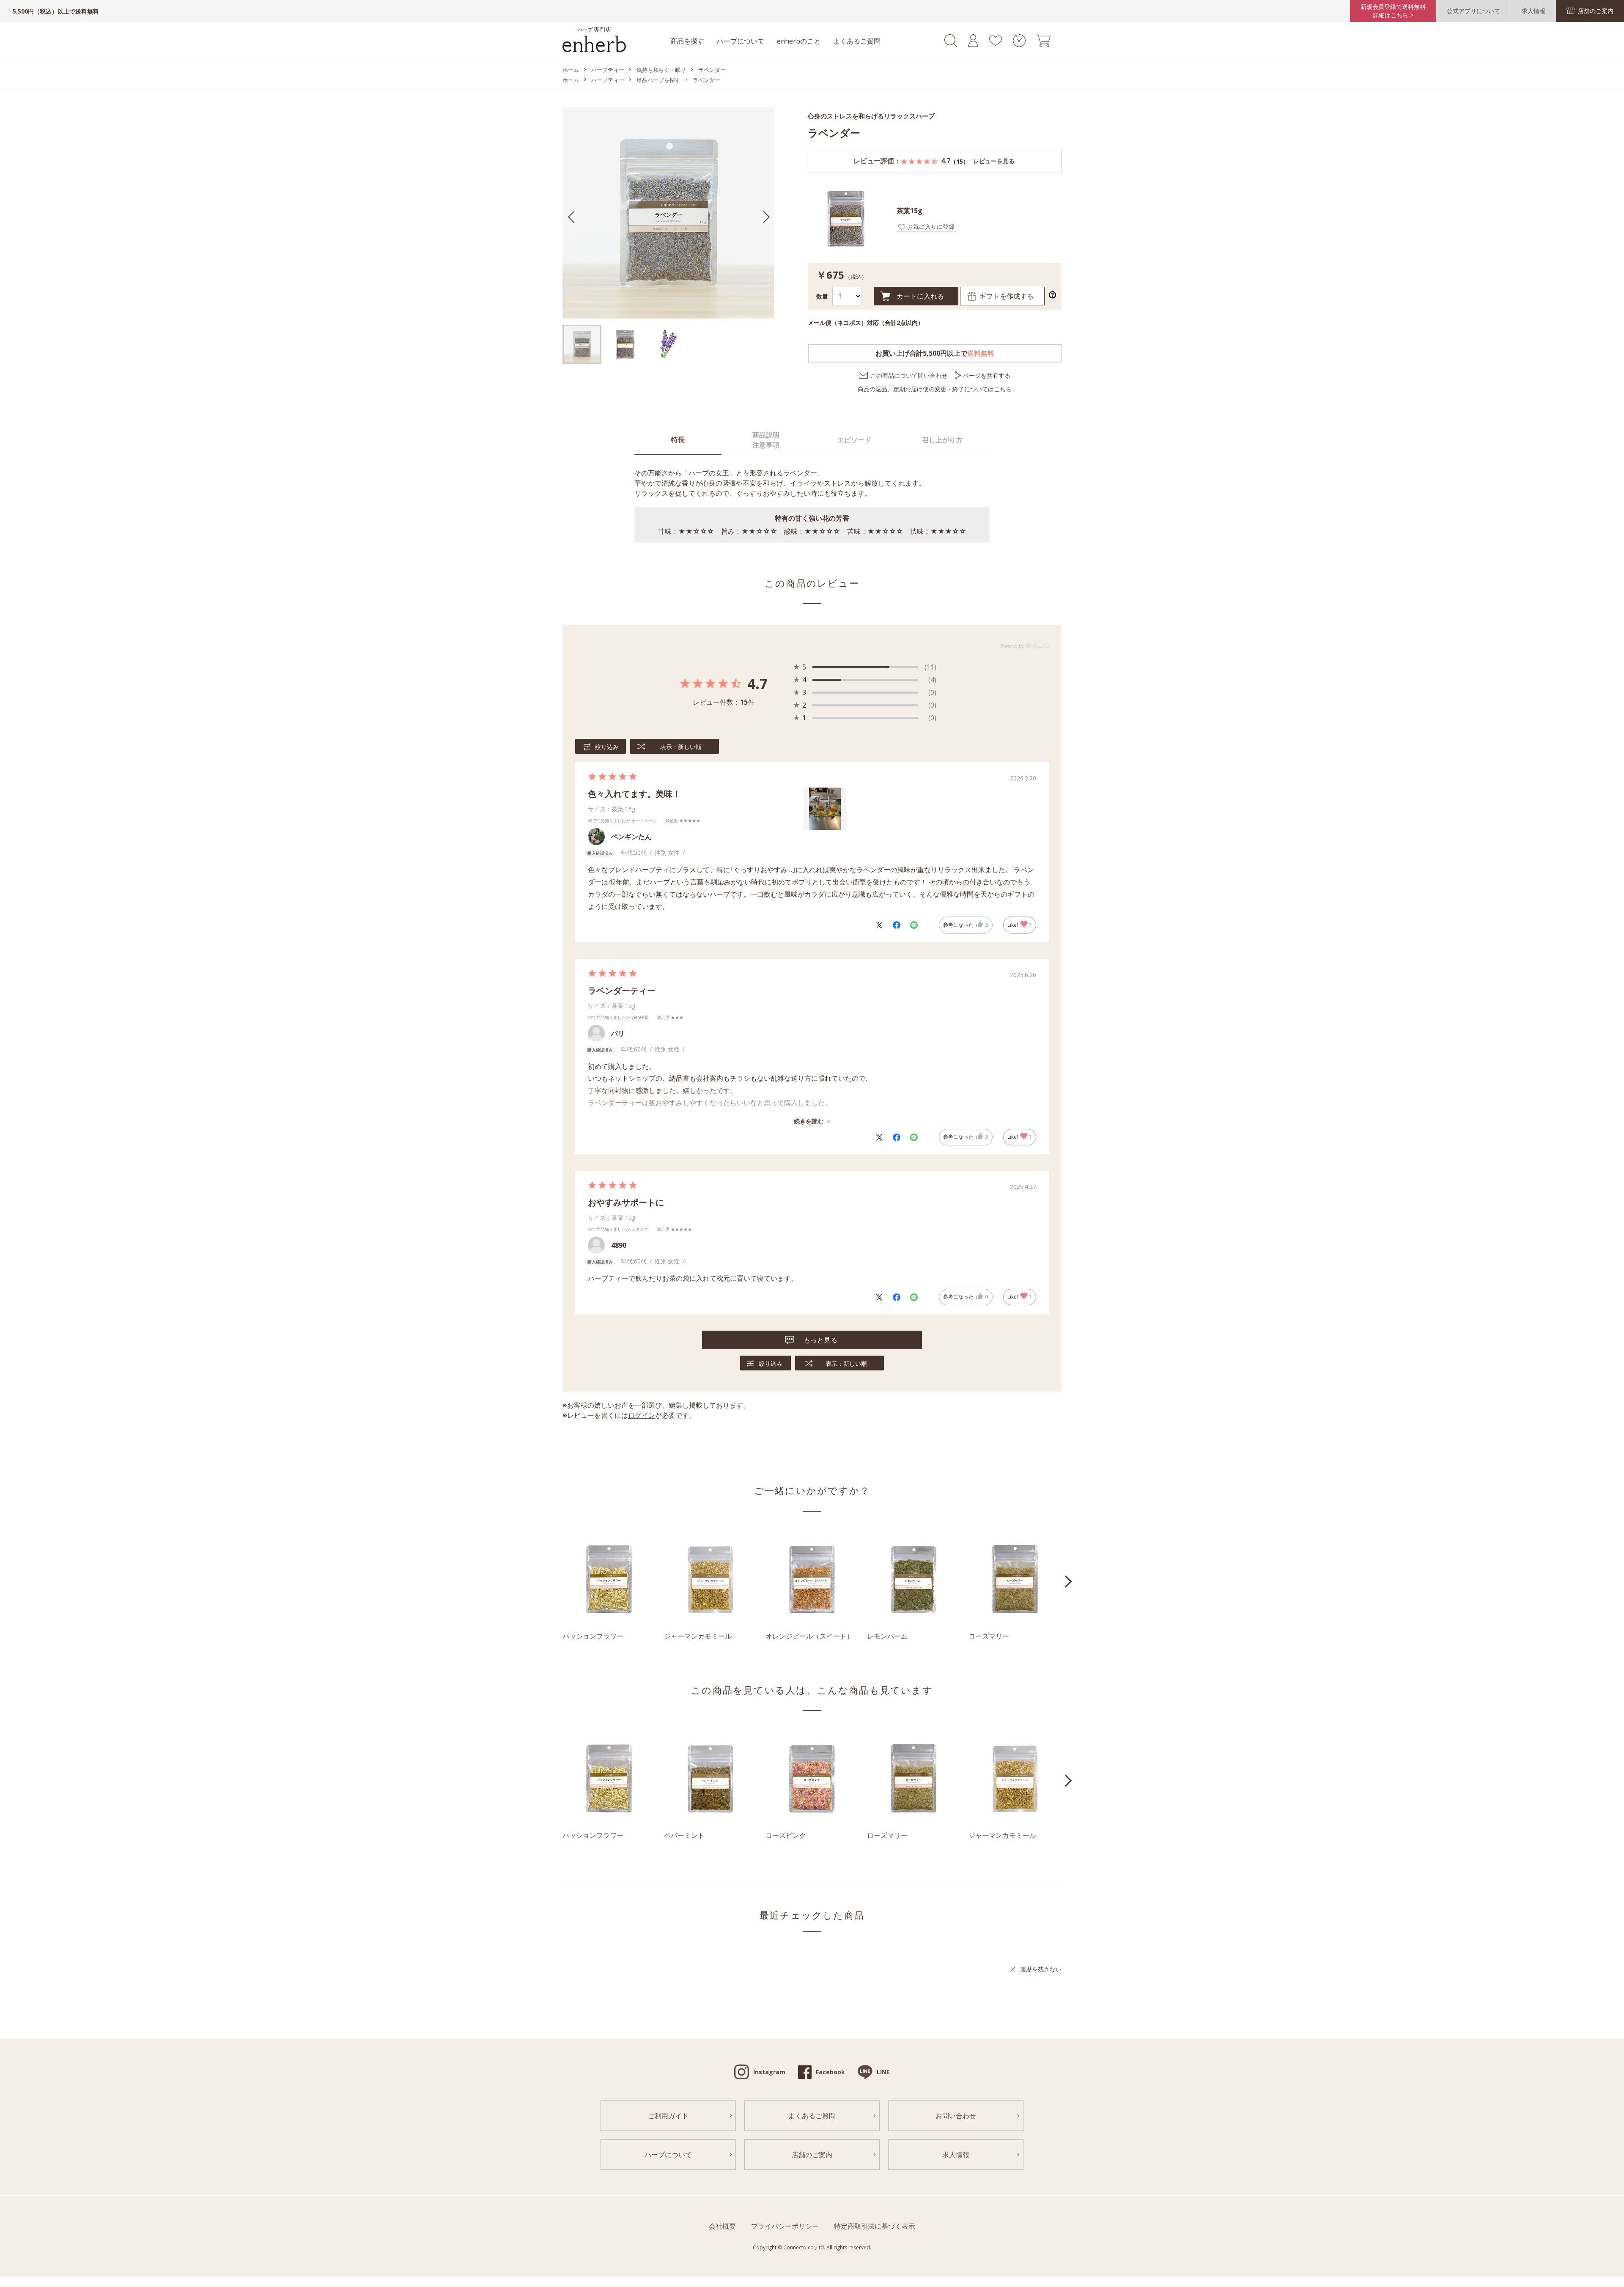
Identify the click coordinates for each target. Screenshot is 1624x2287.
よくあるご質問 (857, 41)
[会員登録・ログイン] (973, 44)
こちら (1003, 389)
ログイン (642, 1415)
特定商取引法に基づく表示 (875, 2226)
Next (1068, 1581)
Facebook (830, 2072)
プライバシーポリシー (785, 2226)
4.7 (757, 684)
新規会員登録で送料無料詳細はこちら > (1393, 11)
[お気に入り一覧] (995, 43)
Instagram (769, 2072)
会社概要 (722, 2226)
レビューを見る (994, 161)
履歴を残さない (1041, 1969)
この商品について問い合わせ (909, 375)
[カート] (1044, 44)
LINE (883, 2072)
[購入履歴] (1019, 44)
